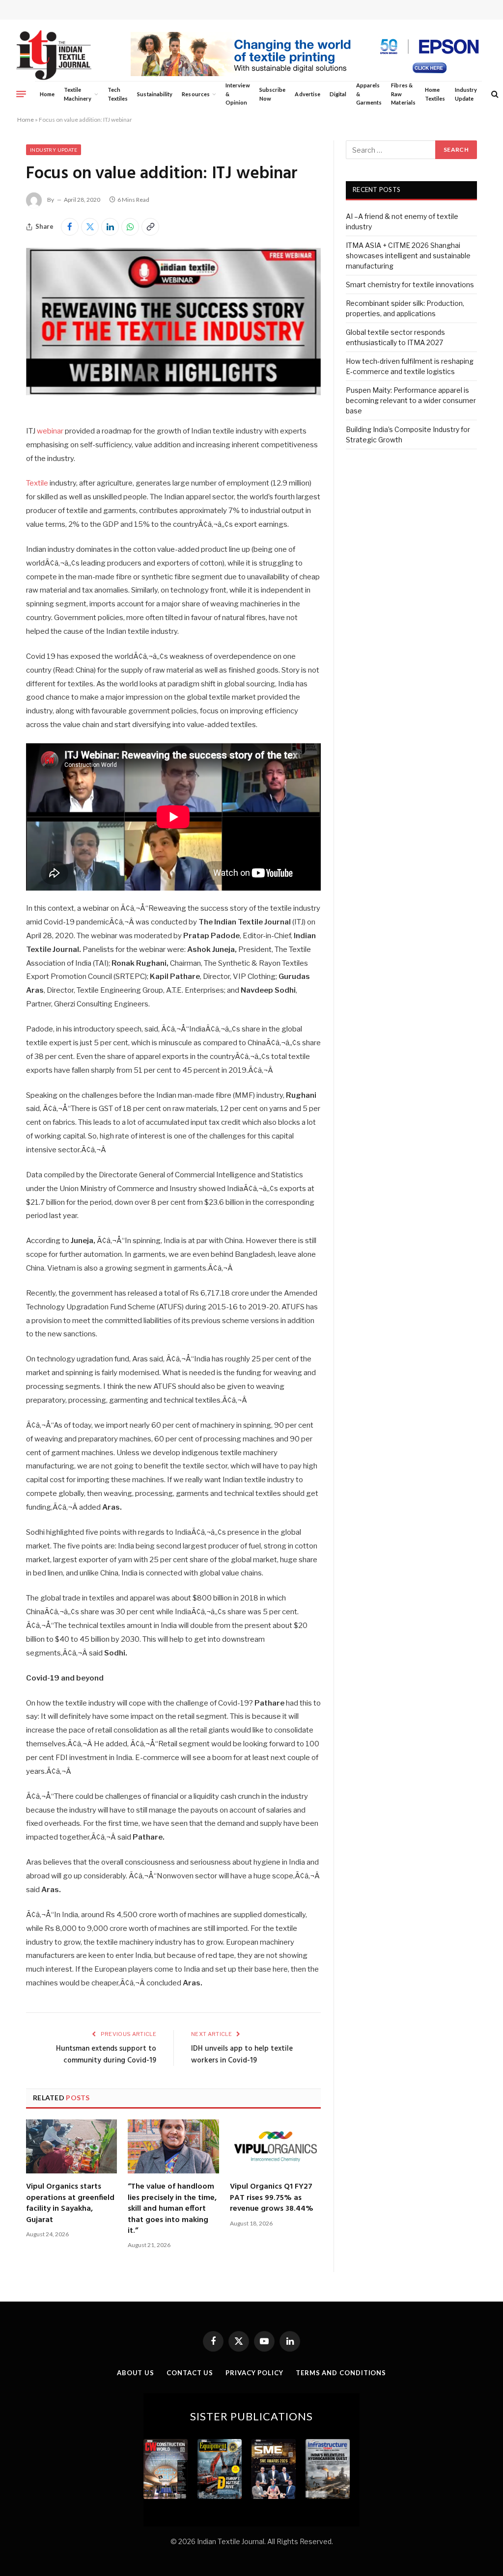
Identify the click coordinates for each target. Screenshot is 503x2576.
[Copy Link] (150, 227)
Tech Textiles (118, 94)
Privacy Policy (254, 2373)
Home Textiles (435, 94)
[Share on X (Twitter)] (90, 227)
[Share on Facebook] (70, 227)
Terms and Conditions (341, 2373)
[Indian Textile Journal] (54, 55)
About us (136, 2373)
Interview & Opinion (238, 94)
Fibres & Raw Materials (403, 94)
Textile (38, 483)
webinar (50, 431)
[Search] (494, 94)
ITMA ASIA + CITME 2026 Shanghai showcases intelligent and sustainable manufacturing (408, 256)
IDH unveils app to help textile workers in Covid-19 (242, 2055)
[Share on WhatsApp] (130, 227)
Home (47, 94)
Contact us (190, 2373)
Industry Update (466, 94)
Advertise (307, 94)
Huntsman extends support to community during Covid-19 (106, 2055)
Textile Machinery (78, 94)
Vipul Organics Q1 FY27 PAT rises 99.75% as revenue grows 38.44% (272, 2198)
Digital (338, 94)
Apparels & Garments (369, 94)
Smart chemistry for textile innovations (410, 285)
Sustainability (155, 94)
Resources (196, 94)
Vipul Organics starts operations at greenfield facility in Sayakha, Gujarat (70, 2203)
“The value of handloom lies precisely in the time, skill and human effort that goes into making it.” (172, 2209)
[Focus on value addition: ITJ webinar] (173, 393)
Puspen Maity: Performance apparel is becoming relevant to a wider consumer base (411, 400)
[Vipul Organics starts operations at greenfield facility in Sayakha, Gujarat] (71, 2146)
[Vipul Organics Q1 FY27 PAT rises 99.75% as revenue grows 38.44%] (275, 2146)
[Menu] (21, 94)
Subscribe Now (273, 94)
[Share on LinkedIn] (110, 227)
